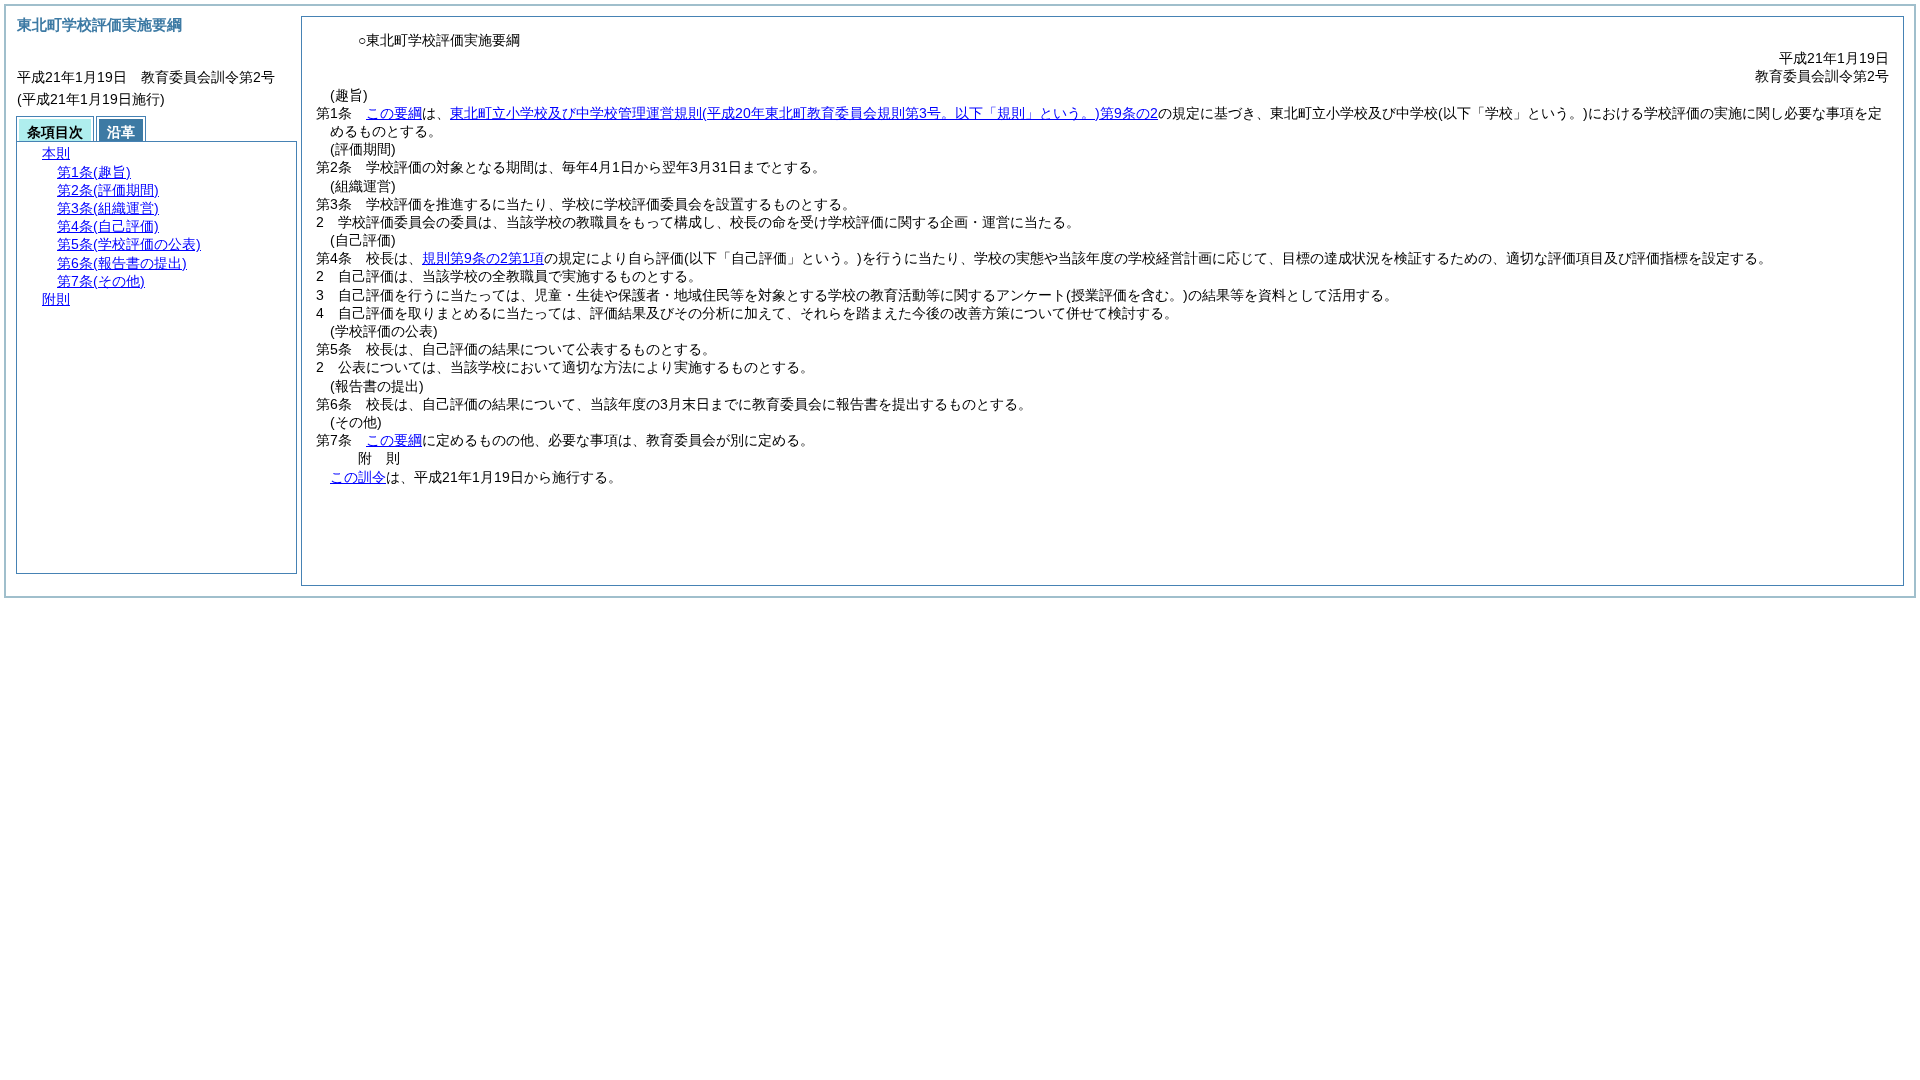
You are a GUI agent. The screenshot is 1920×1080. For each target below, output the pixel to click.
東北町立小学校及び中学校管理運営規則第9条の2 (804, 113)
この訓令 (358, 477)
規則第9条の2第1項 (483, 258)
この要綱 (394, 113)
